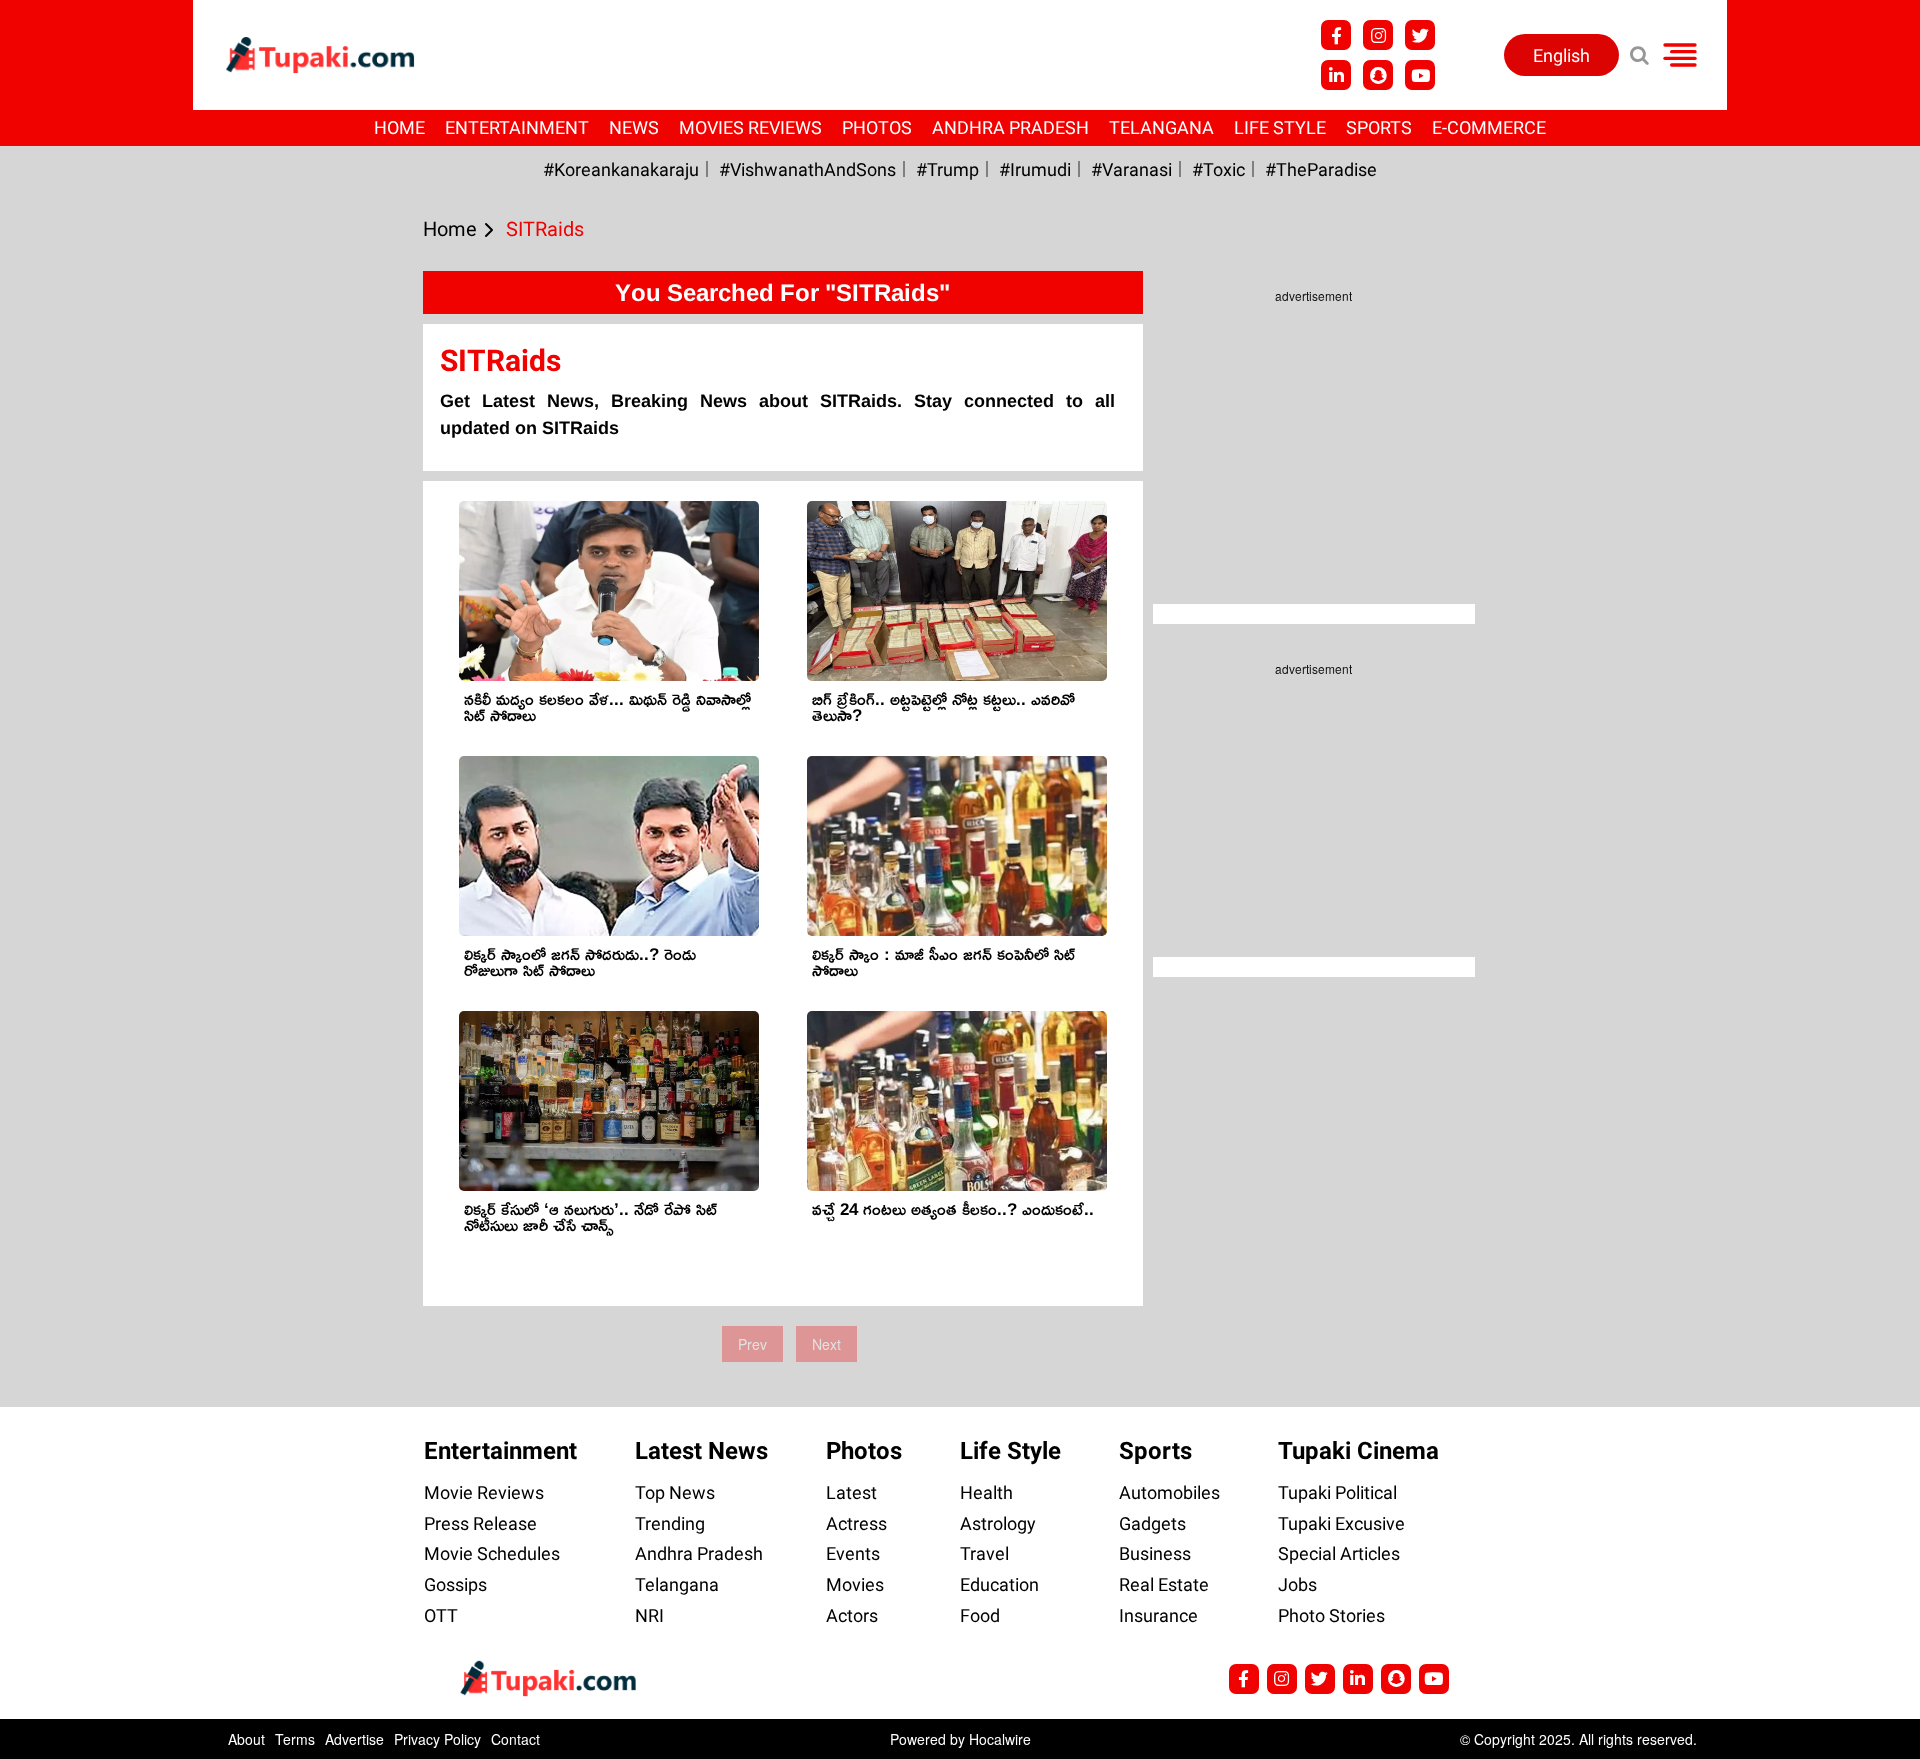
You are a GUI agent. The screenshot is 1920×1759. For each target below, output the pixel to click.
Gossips (455, 1584)
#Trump (947, 169)
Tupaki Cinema (1358, 1451)
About (246, 1739)
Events (853, 1553)
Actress (856, 1523)
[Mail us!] (1434, 1679)
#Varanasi (1131, 169)
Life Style (1280, 127)
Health (986, 1492)
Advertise (354, 1739)
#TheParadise (1321, 169)
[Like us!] (1336, 35)
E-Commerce (1489, 127)
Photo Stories (1331, 1615)
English (1561, 55)
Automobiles (1169, 1492)
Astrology (998, 1523)
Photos (877, 127)
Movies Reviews (750, 127)
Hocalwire (1000, 1739)
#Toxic (1218, 169)
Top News (675, 1492)
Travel (984, 1553)
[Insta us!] (1378, 35)
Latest (851, 1492)
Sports (1379, 127)
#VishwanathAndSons (807, 169)
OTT (441, 1615)
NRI (649, 1615)
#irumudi (1035, 169)
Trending (670, 1523)
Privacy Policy (437, 1739)
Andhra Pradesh (1010, 127)
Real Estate (1164, 1584)
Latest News (701, 1451)
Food (980, 1615)
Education (999, 1584)
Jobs (1297, 1584)
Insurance (1158, 1615)
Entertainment (517, 127)
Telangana (1161, 127)
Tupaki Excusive (1341, 1523)
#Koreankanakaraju (621, 169)
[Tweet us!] (1420, 35)
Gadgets (1152, 1523)
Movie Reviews (484, 1492)
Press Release (480, 1523)
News (634, 127)
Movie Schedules (492, 1553)
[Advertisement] (90, 672)
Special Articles (1339, 1553)
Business (1155, 1553)
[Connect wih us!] (1336, 75)
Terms (295, 1739)
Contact (515, 1739)
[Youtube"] (1420, 75)
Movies (855, 1584)
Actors (852, 1615)
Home (399, 127)
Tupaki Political (1337, 1492)
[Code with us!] (1378, 75)
